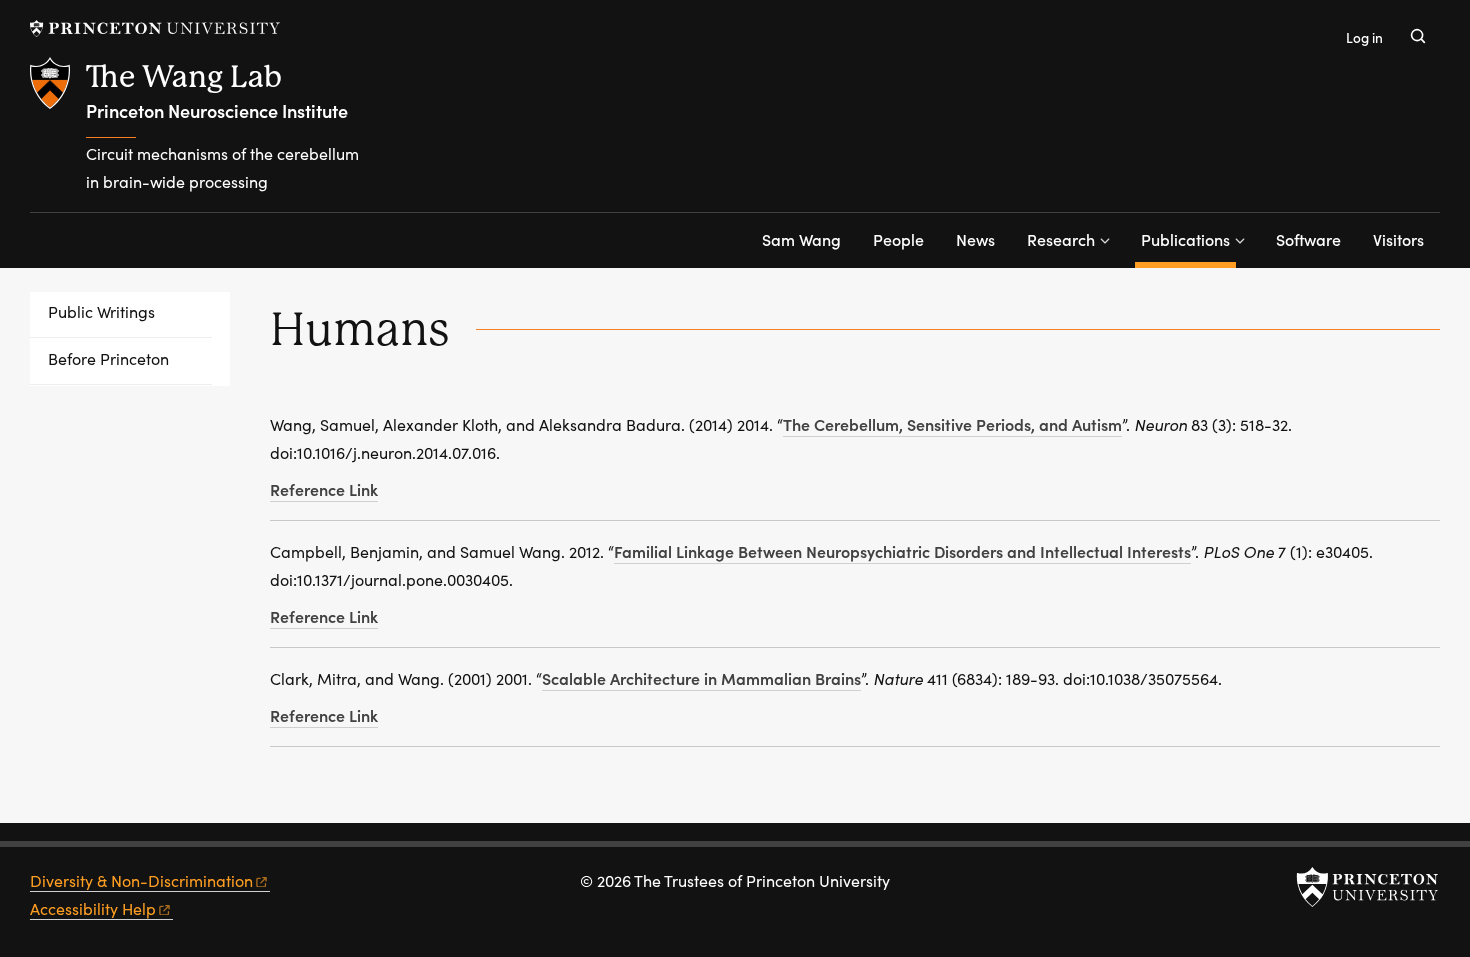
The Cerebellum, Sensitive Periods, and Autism (952, 424)
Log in (1364, 37)
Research (1061, 239)
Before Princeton (108, 358)
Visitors (1398, 239)
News (975, 239)
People (898, 239)
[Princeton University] (155, 28)
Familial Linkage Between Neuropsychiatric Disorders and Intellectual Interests (902, 551)
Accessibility (93, 908)
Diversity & (141, 880)
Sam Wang (801, 239)
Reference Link (324, 489)
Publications (1188, 238)
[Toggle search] (1418, 36)
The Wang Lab (184, 76)
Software (1308, 239)
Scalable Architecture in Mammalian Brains (701, 678)
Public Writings (101, 311)
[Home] (58, 134)
